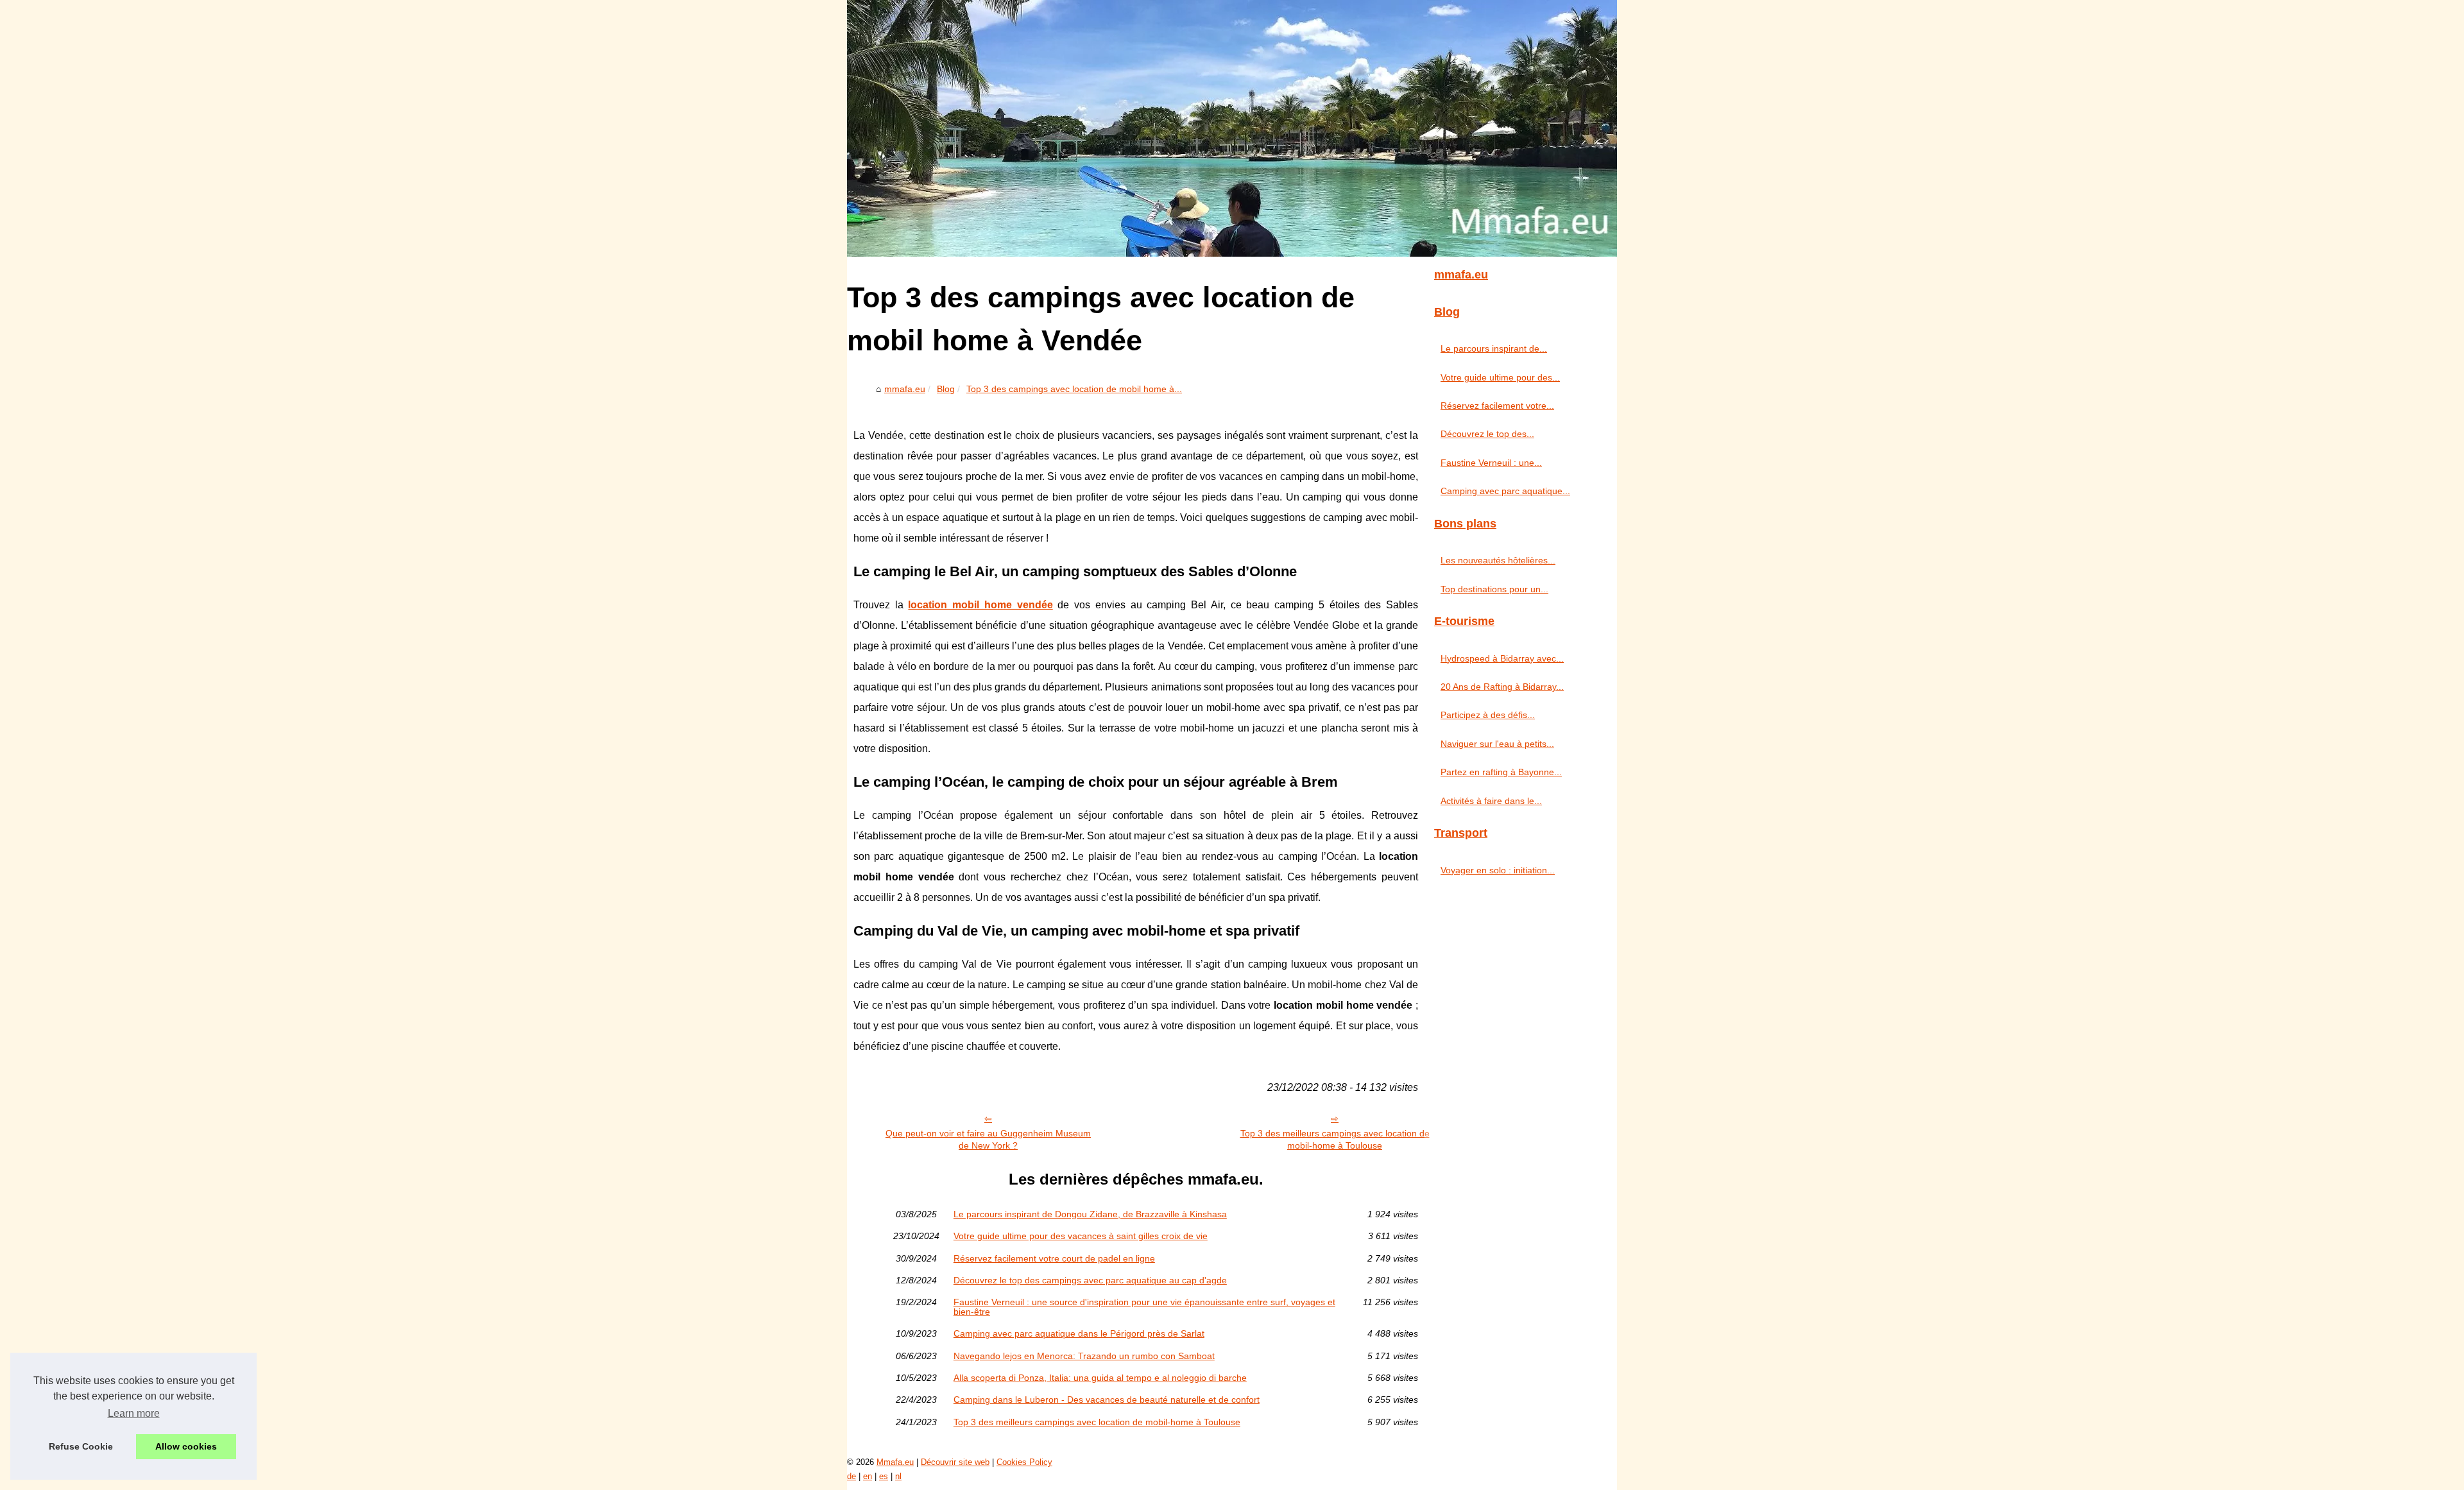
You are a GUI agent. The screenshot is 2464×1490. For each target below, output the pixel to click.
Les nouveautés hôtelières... (1498, 560)
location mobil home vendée (980, 605)
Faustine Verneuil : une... (1491, 463)
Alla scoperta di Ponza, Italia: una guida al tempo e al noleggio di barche (1100, 1378)
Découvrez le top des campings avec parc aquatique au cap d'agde (1090, 1280)
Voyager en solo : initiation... (1498, 870)
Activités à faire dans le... (1491, 801)
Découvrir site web (955, 1462)
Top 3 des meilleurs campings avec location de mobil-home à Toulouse (1335, 1139)
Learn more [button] (134, 1413)
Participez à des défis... (1488, 715)
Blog (946, 389)
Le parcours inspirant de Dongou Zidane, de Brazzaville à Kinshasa (1090, 1214)
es (884, 1476)
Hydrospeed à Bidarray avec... (1502, 658)
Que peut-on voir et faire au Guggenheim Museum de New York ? (988, 1139)
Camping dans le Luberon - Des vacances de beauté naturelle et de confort (1107, 1400)
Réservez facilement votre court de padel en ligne (1054, 1258)
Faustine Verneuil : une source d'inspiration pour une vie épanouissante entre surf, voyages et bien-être (1144, 1307)
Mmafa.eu (895, 1462)
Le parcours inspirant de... (1494, 348)
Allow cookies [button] (186, 1446)
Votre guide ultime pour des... (1500, 377)
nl (898, 1476)
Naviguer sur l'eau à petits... (1497, 744)
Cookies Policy (1024, 1462)
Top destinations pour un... (1494, 589)
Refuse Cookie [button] (81, 1446)
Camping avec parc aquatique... (1505, 491)
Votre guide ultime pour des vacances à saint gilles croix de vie (1081, 1236)
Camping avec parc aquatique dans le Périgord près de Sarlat (1079, 1333)
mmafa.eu (905, 389)
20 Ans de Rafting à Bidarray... (1502, 687)
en (868, 1476)
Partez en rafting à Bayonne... (1501, 772)
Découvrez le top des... (1487, 434)
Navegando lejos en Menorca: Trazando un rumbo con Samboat (1084, 1356)
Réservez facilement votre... (1497, 406)
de (851, 1476)
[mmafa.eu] (1232, 128)
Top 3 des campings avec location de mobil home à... (1074, 389)
